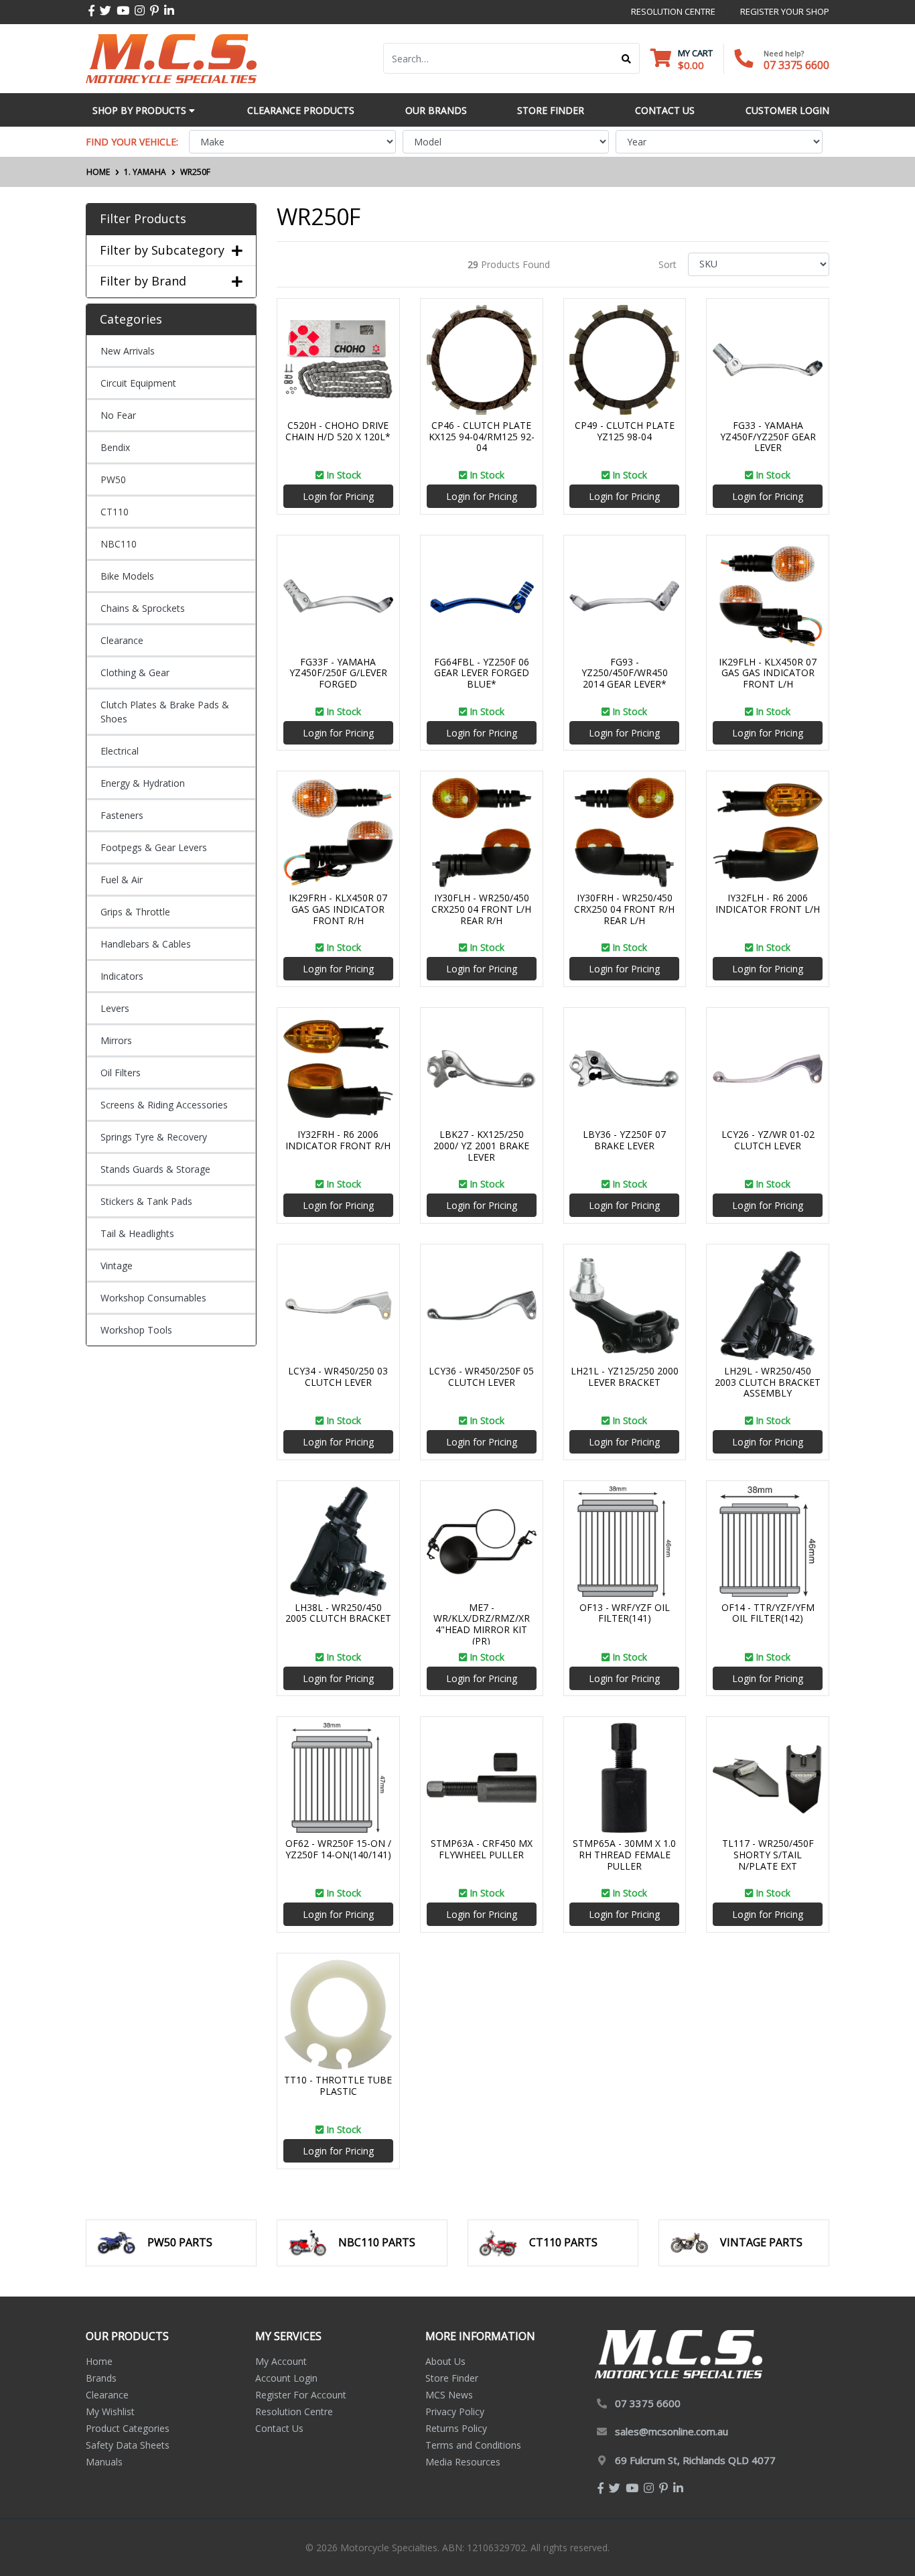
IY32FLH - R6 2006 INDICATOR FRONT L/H (768, 903)
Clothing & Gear (135, 672)
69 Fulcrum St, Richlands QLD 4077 (695, 2460)
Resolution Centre (294, 2411)
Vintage (117, 1266)
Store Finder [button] (551, 110)
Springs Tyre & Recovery (154, 1137)
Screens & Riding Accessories (164, 1105)
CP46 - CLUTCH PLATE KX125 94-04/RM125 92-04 (482, 437)
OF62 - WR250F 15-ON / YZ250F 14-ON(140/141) (338, 1849)
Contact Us (279, 2428)
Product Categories (128, 2428)
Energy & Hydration (143, 783)
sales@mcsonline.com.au (672, 2431)
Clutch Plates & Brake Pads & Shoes (165, 712)
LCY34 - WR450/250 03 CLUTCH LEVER (338, 1376)
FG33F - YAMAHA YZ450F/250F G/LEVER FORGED (338, 673)
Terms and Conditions (473, 2445)
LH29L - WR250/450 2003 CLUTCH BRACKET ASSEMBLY (768, 1382)
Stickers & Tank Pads (146, 1201)
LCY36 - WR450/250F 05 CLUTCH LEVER (481, 1376)
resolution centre (673, 11)
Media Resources (463, 2462)
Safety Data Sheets (128, 2445)
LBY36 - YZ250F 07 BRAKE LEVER (624, 1140)
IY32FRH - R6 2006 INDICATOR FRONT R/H (338, 1140)
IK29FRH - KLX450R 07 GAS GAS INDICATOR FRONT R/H (338, 909)
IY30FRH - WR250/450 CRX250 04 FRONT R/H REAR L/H (624, 909)
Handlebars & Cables (146, 944)
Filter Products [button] (143, 219)
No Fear (118, 415)
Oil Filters (121, 1073)
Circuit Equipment (138, 383)
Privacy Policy (455, 2411)
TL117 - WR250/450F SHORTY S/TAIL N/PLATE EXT (768, 1855)
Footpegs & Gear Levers (154, 847)
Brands (101, 2378)
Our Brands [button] (436, 110)
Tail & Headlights (137, 1233)
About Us (445, 2361)
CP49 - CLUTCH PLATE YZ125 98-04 (625, 431)
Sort (667, 264)
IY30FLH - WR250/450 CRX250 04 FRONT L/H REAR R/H (481, 909)
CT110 (115, 512)
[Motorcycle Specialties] (171, 57)
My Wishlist (110, 2411)
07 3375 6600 (796, 65)
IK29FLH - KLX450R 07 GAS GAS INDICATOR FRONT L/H (768, 673)
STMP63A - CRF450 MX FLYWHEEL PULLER (482, 1849)
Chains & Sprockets (143, 608)
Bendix (115, 447)
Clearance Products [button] (301, 110)
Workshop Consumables (153, 1298)
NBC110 (119, 544)
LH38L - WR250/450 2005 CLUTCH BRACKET (338, 1613)
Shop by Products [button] (141, 110)
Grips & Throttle (135, 912)
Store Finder (452, 2378)
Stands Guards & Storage (155, 1169)
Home (99, 2361)
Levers (115, 1008)
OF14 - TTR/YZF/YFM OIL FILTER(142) (768, 1613)
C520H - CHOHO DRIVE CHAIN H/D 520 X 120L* (338, 431)
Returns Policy (456, 2428)
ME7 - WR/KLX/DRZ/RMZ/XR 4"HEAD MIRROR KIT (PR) (482, 1624)
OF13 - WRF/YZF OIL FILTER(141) (625, 1613)
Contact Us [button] (665, 110)
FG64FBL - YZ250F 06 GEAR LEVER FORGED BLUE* (482, 673)
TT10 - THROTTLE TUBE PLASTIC (338, 2085)
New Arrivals (128, 351)
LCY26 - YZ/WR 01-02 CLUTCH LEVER (768, 1140)
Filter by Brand (143, 281)
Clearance (122, 640)
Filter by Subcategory (162, 251)
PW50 (113, 479)
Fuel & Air (122, 880)
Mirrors (116, 1040)
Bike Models (127, 576)
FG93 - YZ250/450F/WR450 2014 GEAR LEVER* (625, 673)
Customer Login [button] (787, 110)
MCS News (449, 2395)
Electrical (120, 751)
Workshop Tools (136, 1330)
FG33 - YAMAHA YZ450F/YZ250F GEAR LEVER (768, 437)
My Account (281, 2361)
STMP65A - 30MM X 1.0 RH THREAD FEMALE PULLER (624, 1855)
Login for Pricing (338, 496)
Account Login (286, 2378)
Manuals (104, 2462)
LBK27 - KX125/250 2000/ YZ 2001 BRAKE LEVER (481, 1146)
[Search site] (627, 58)
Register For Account (301, 2395)
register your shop (785, 11)
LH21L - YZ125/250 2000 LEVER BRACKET (625, 1376)
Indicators (122, 976)
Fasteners (122, 815)
